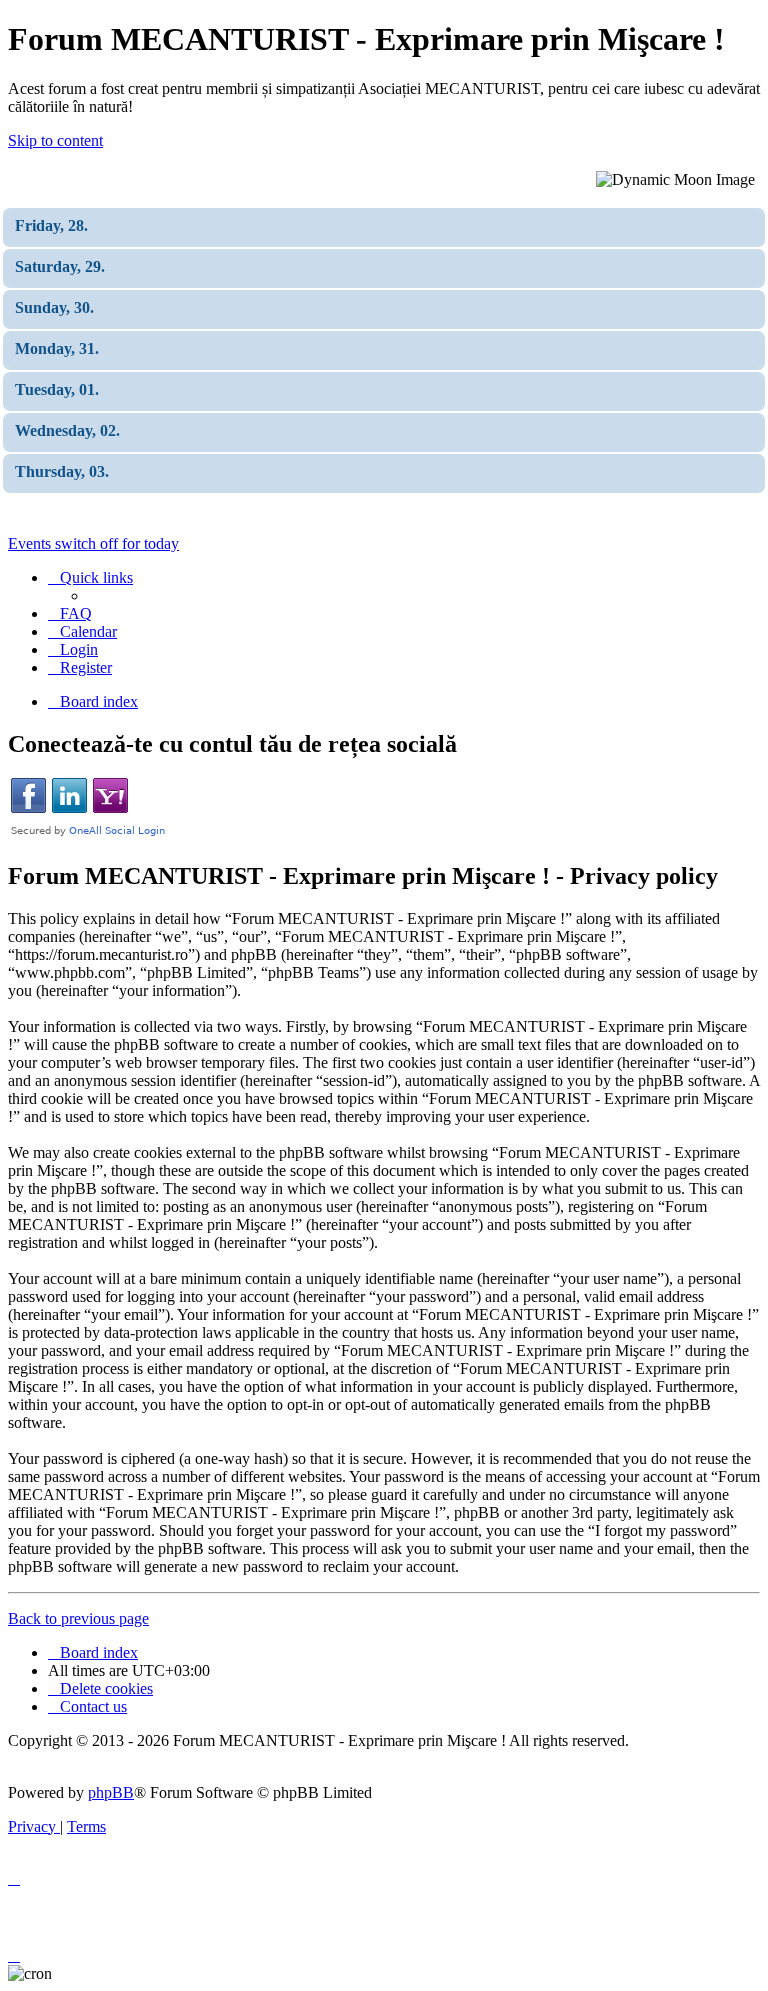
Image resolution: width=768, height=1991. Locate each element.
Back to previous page (78, 1618)
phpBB (111, 1792)
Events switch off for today (93, 543)
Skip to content (55, 140)
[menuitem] (70, 613)
